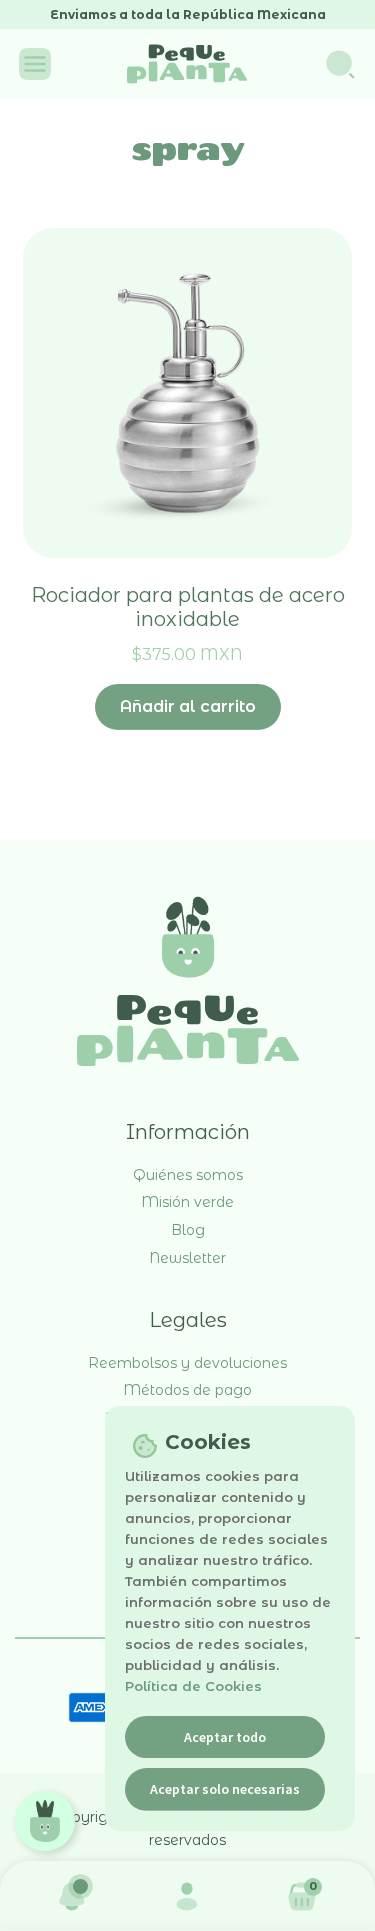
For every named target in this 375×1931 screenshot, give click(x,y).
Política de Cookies (193, 1686)
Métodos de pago (187, 1390)
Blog (188, 1230)
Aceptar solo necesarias (225, 1789)
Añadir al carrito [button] (188, 706)
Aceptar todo (225, 1737)
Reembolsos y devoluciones (187, 1363)
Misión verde (187, 1202)
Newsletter (187, 1258)
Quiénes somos (188, 1175)
